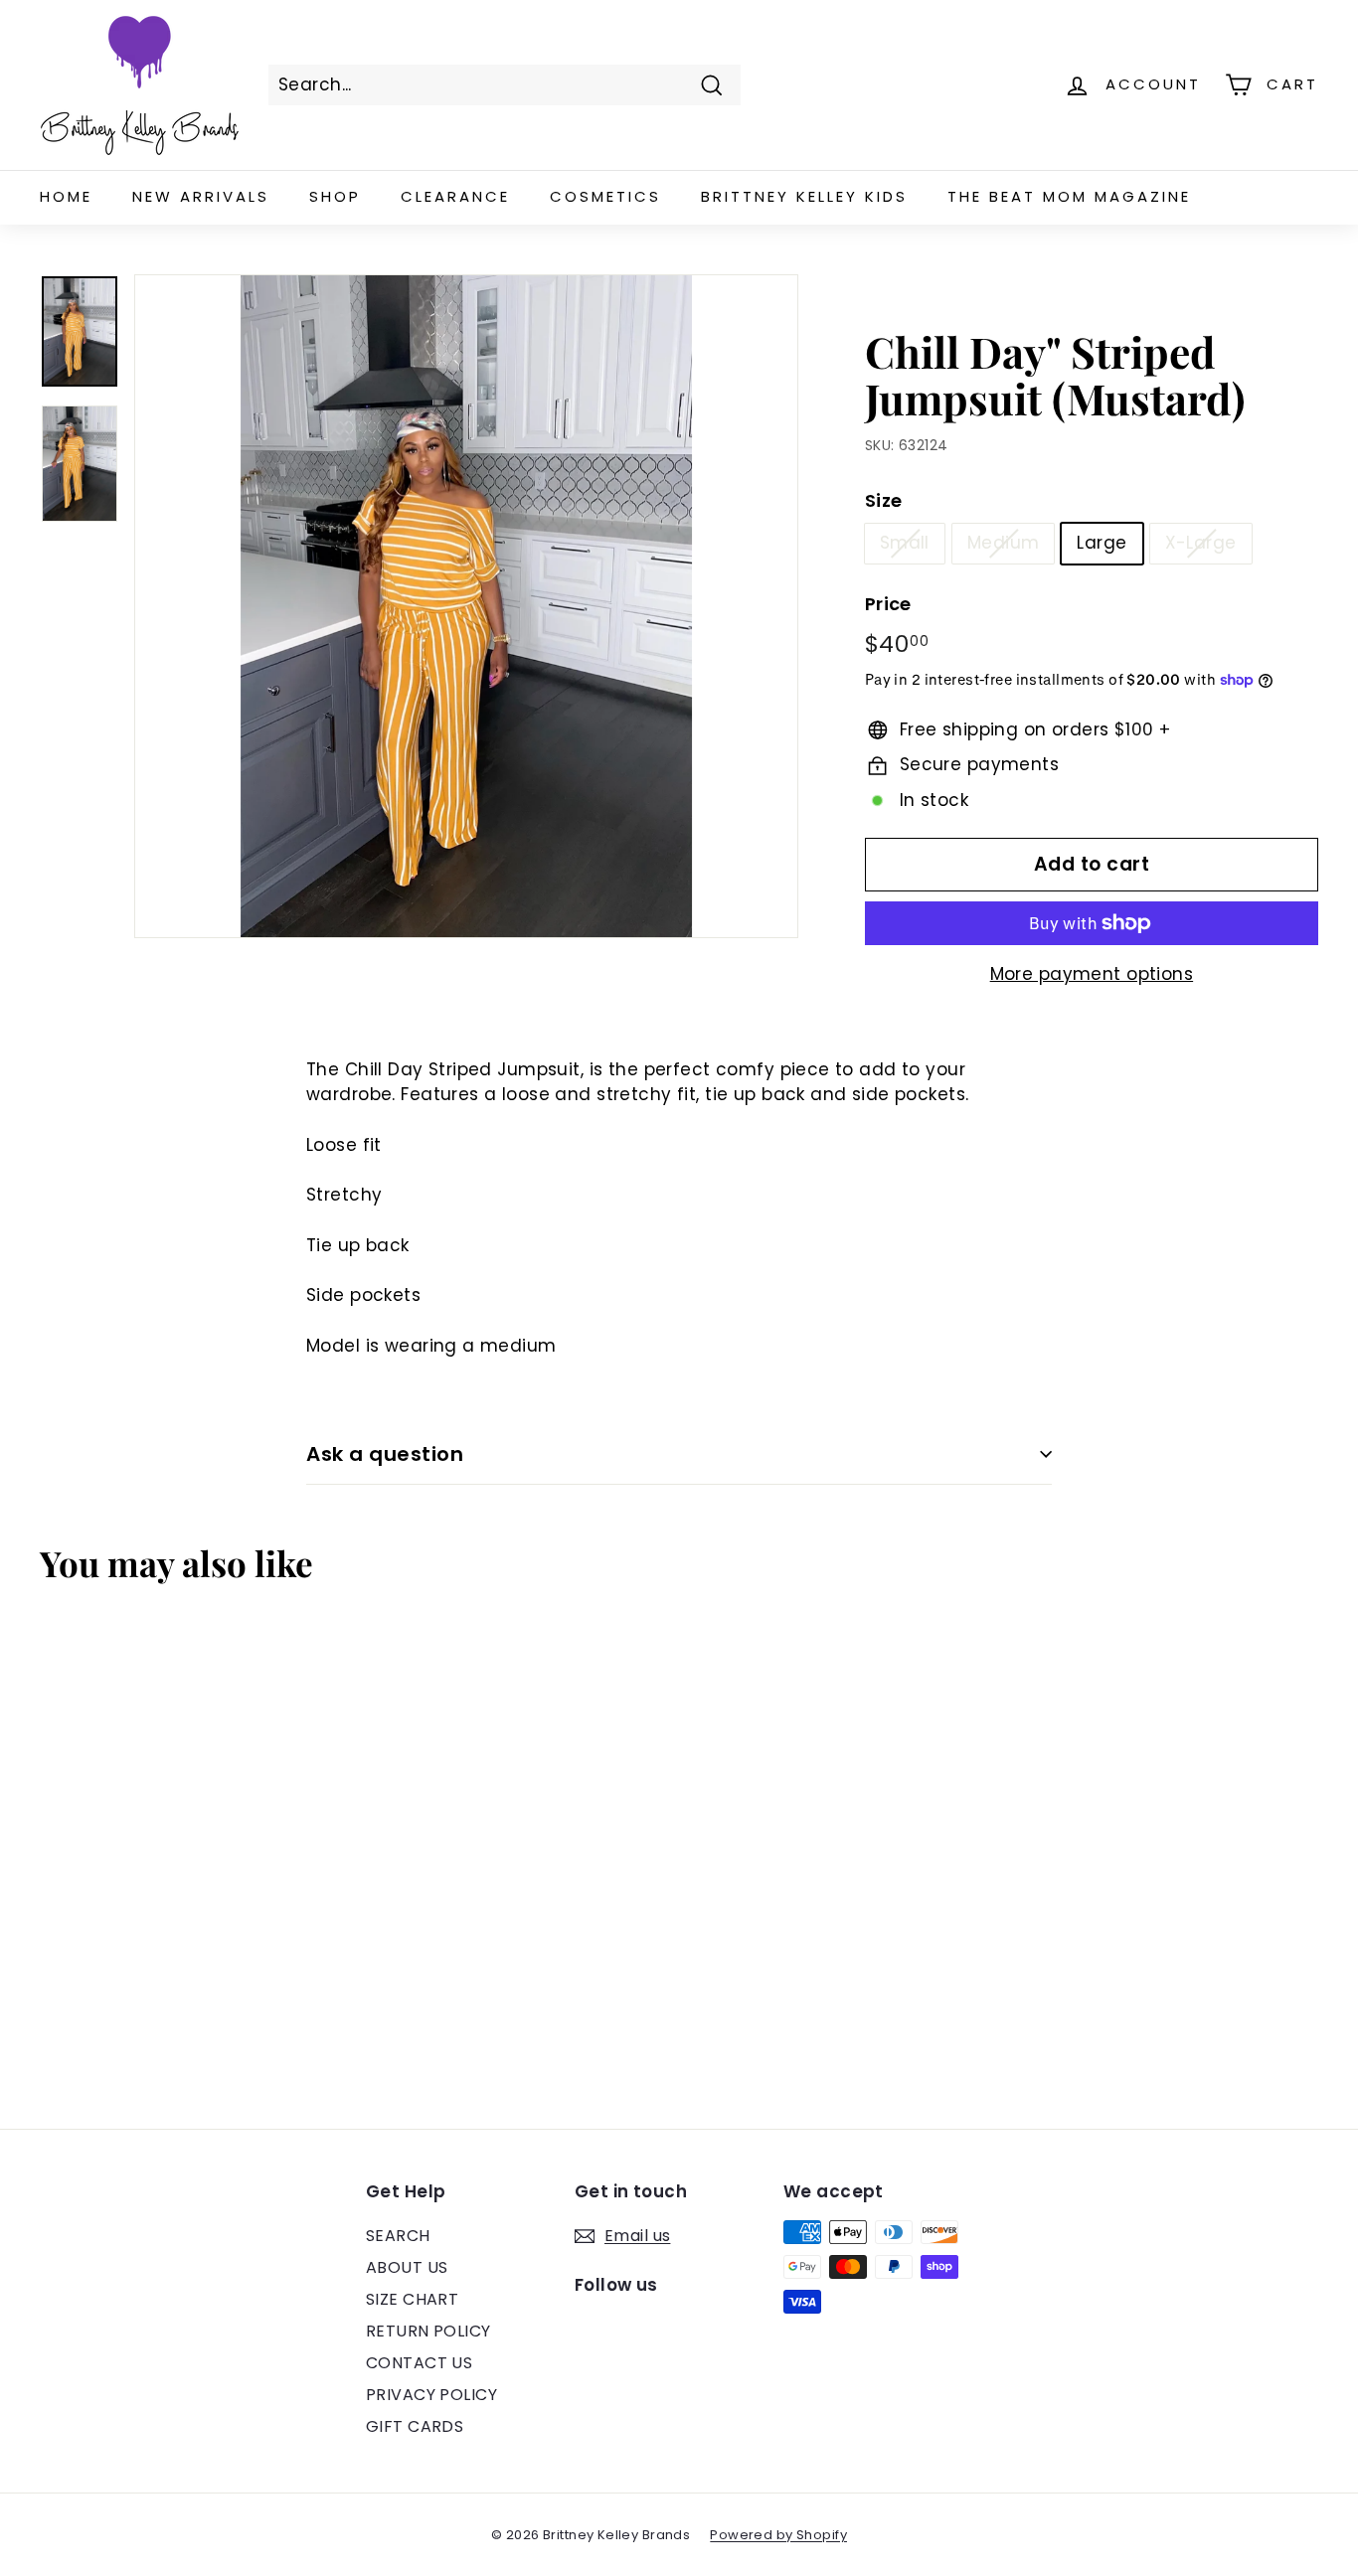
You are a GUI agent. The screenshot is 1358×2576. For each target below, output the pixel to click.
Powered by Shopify (778, 2535)
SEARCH (398, 2236)
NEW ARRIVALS (201, 196)
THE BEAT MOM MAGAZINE (1069, 196)
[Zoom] (466, 606)
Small (905, 543)
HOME (66, 196)
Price (888, 604)
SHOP (335, 196)
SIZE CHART (412, 2299)
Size (884, 500)
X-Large (1201, 543)
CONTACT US (419, 2363)
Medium (1004, 543)
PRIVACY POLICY (431, 2395)
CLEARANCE (455, 196)
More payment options (1092, 974)
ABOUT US (407, 2267)
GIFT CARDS (415, 2426)
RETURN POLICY (428, 2331)
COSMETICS (605, 196)
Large (1102, 543)
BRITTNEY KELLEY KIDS (804, 196)
